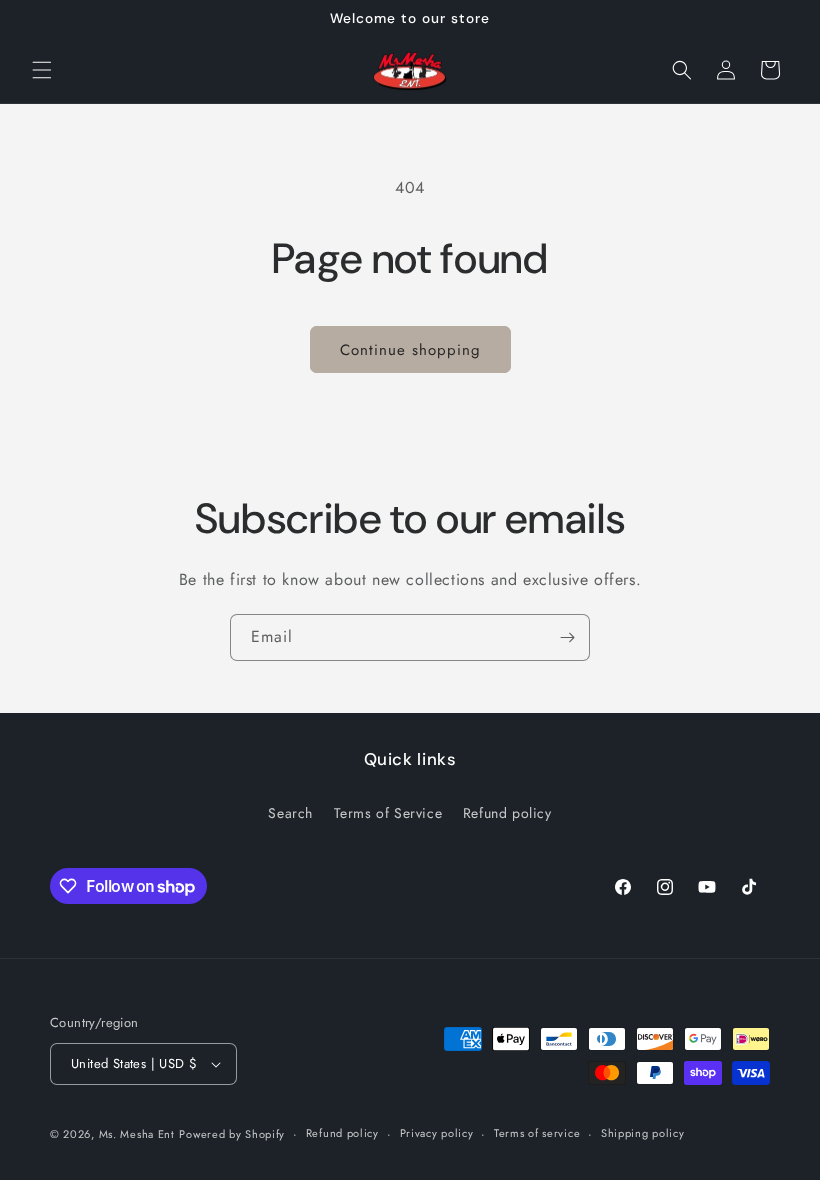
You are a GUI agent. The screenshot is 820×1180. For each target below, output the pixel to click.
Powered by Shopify (232, 1134)
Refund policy (507, 813)
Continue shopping (410, 350)
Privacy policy (437, 1133)
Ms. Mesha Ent (137, 1134)
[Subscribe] (567, 637)
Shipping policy (643, 1133)
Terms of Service (388, 813)
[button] (42, 70)
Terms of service (537, 1133)
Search (290, 813)
